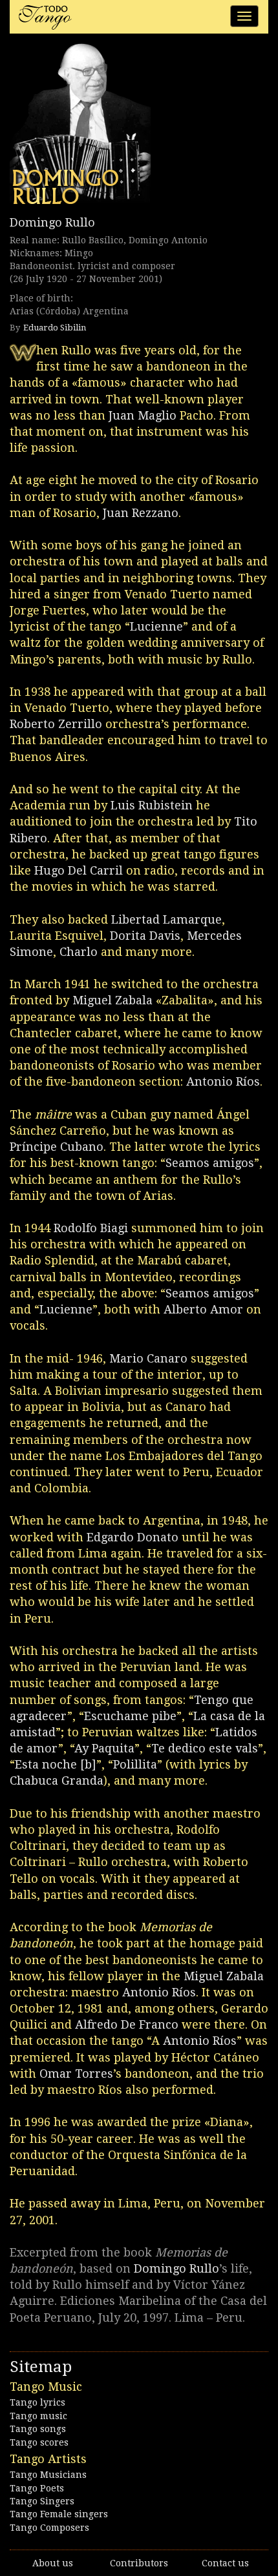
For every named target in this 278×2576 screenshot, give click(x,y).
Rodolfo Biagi (91, 1228)
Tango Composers (49, 2528)
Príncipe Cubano (57, 1147)
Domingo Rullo (52, 222)
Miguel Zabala (112, 1000)
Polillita (135, 1764)
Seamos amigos (210, 1163)
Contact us (225, 2563)
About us (53, 2563)
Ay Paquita (104, 1748)
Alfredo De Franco (127, 2024)
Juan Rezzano (141, 513)
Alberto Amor (203, 1309)
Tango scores (39, 2442)
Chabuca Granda (57, 1780)
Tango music (38, 2416)
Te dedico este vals (205, 1748)
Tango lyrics (37, 2402)
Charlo (79, 952)
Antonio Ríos (223, 1081)
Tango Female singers (59, 2514)
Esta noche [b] (56, 1764)
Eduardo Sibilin (55, 328)
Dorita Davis (145, 936)
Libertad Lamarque (166, 919)
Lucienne (156, 626)
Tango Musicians (48, 2475)
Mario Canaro (148, 1358)
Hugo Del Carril (79, 870)
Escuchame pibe (130, 1716)
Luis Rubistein (152, 805)
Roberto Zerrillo (56, 724)
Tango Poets (37, 2488)
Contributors (139, 2563)
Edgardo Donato (133, 1537)
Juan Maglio (143, 415)
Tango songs (38, 2429)
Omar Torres (76, 2074)
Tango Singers (42, 2501)
